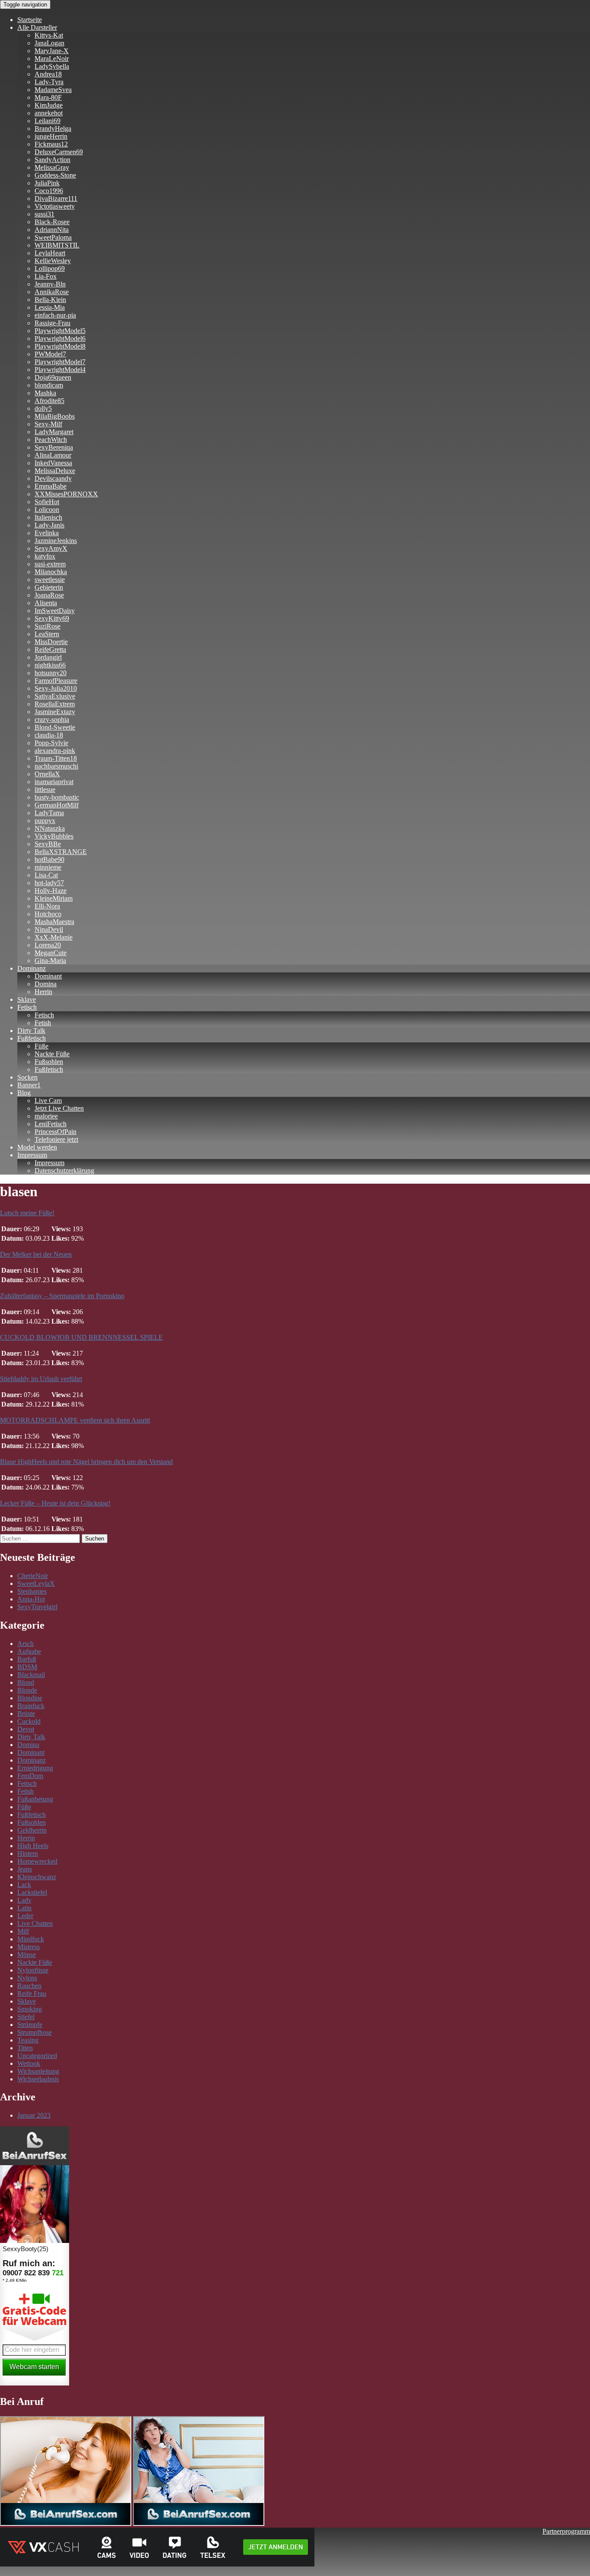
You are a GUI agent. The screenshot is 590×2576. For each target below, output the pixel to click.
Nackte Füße (52, 1054)
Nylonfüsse (33, 1970)
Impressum (32, 1155)
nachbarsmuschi (56, 766)
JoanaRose (49, 595)
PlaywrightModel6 (60, 338)
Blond (26, 1682)
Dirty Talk (31, 1031)
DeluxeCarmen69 (59, 152)
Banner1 (29, 1085)
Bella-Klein (50, 300)
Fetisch (27, 1007)
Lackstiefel (32, 1892)
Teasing (28, 2040)
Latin (24, 1908)
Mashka (45, 393)
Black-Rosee (52, 222)
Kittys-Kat (49, 35)
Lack (24, 1885)
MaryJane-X (52, 51)
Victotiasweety (55, 206)
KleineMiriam (54, 898)
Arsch (25, 1644)
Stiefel (26, 2017)
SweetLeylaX (36, 1583)
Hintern (28, 1853)
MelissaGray (52, 167)
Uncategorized (37, 2056)
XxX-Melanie (54, 937)
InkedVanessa (53, 463)
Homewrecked (37, 1861)
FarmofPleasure (56, 681)
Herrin (43, 992)
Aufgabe (29, 1651)
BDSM (27, 1667)
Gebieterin (49, 587)
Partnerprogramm (566, 2531)
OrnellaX (47, 774)
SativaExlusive (55, 696)
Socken (27, 1077)
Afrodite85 (49, 401)
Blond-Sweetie (55, 727)
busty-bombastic (57, 797)
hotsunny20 (51, 673)
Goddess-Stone (55, 175)
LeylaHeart (50, 253)
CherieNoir (33, 1576)
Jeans (25, 1869)
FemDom (30, 1776)
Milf (23, 1931)
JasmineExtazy (55, 712)
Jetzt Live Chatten (59, 1108)
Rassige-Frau (52, 323)
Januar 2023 (34, 2115)
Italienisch (48, 517)
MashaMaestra (54, 922)
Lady (24, 1900)
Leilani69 (48, 121)
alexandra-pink (55, 751)
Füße (41, 1046)
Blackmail (31, 1675)
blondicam (49, 385)
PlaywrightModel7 (60, 362)
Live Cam (48, 1101)
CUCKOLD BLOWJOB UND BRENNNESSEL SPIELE (81, 1337)
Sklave (27, 999)
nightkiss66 (50, 665)
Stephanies (32, 1591)
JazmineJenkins (56, 541)
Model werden (37, 1147)
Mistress (29, 1947)
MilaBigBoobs (55, 416)
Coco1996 (49, 191)
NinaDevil (49, 929)
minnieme (48, 867)
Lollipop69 (50, 268)
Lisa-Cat (46, 875)
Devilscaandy (53, 478)
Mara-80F (48, 97)
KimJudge (49, 105)
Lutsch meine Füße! (27, 1213)
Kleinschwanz (37, 1877)
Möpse (27, 1955)
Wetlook (29, 2063)
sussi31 (44, 214)
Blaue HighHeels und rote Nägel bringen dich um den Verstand (86, 1462)
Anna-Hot (31, 1599)
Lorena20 (48, 945)
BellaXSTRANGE (61, 852)
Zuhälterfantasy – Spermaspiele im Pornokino (62, 1296)
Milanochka (51, 572)
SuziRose (48, 626)
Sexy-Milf (48, 424)
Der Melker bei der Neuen (36, 1254)
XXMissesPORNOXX (66, 494)
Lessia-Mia (50, 307)
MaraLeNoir (52, 59)
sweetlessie (50, 580)
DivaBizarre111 (56, 199)
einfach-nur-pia (55, 315)
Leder (25, 1916)
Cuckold (29, 1721)
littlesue (45, 789)
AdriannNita (52, 230)
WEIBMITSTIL (57, 245)
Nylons (27, 1978)
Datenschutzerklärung (64, 1170)
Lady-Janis (49, 525)
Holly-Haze (51, 891)
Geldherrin (32, 1830)
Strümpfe (30, 2025)
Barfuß (27, 1659)
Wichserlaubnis (38, 2079)
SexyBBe (48, 844)
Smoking (30, 2009)
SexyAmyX (51, 548)
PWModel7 (50, 354)
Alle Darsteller (37, 27)
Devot (26, 1729)
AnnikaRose (52, 292)
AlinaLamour (53, 455)
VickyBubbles (54, 836)
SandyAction (52, 160)
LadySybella (52, 66)
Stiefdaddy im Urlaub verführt (41, 1379)
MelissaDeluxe (55, 471)
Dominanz (32, 968)
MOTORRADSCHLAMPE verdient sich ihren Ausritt (75, 1420)
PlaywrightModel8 (60, 346)
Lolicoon (47, 510)
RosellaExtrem (55, 704)
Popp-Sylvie (51, 743)
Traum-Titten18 (56, 758)
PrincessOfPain (56, 1132)
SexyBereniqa (54, 447)
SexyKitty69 (52, 618)
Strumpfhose (35, 2032)
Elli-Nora (47, 906)
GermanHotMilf (57, 805)
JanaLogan (49, 43)
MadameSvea (53, 90)
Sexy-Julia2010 (56, 688)
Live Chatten (35, 1923)
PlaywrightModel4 (60, 370)
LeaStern (47, 634)
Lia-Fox (46, 276)
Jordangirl (48, 657)
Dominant (48, 976)
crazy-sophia (52, 719)
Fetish (43, 1023)
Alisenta (46, 603)
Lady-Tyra (49, 82)
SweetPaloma (53, 237)
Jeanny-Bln (50, 284)
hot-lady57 (49, 883)
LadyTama (49, 813)
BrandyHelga (53, 129)
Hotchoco (48, 914)
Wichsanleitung (38, 2071)
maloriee (46, 1116)
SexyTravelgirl (37, 1607)
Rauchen (29, 1986)
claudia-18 (49, 735)
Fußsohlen (49, 1062)
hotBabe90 (49, 859)
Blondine (30, 1698)
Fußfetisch (32, 1038)
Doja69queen (53, 377)
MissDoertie (51, 642)
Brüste (26, 1714)
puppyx (45, 821)
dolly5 (43, 408)
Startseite (30, 20)
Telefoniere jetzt (56, 1139)
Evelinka (47, 533)
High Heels (33, 1846)
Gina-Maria (50, 961)
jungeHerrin (51, 136)
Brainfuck (31, 1706)
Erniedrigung (35, 1768)
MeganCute (51, 953)
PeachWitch (51, 440)
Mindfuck (31, 1939)
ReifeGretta (50, 650)
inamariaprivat (54, 782)
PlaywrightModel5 (60, 331)
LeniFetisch (51, 1124)
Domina (46, 984)
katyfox (45, 556)
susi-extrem (50, 564)
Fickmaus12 (51, 144)
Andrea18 (48, 74)
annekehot (49, 113)
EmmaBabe (51, 486)
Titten (25, 2048)
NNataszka (50, 828)
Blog (24, 1093)
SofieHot (47, 502)
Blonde (27, 1690)
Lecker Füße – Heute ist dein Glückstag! (55, 1503)
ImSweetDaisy (55, 611)
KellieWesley (53, 261)
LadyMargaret (54, 432)
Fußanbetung (35, 1799)
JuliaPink (47, 183)
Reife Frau (32, 1993)
